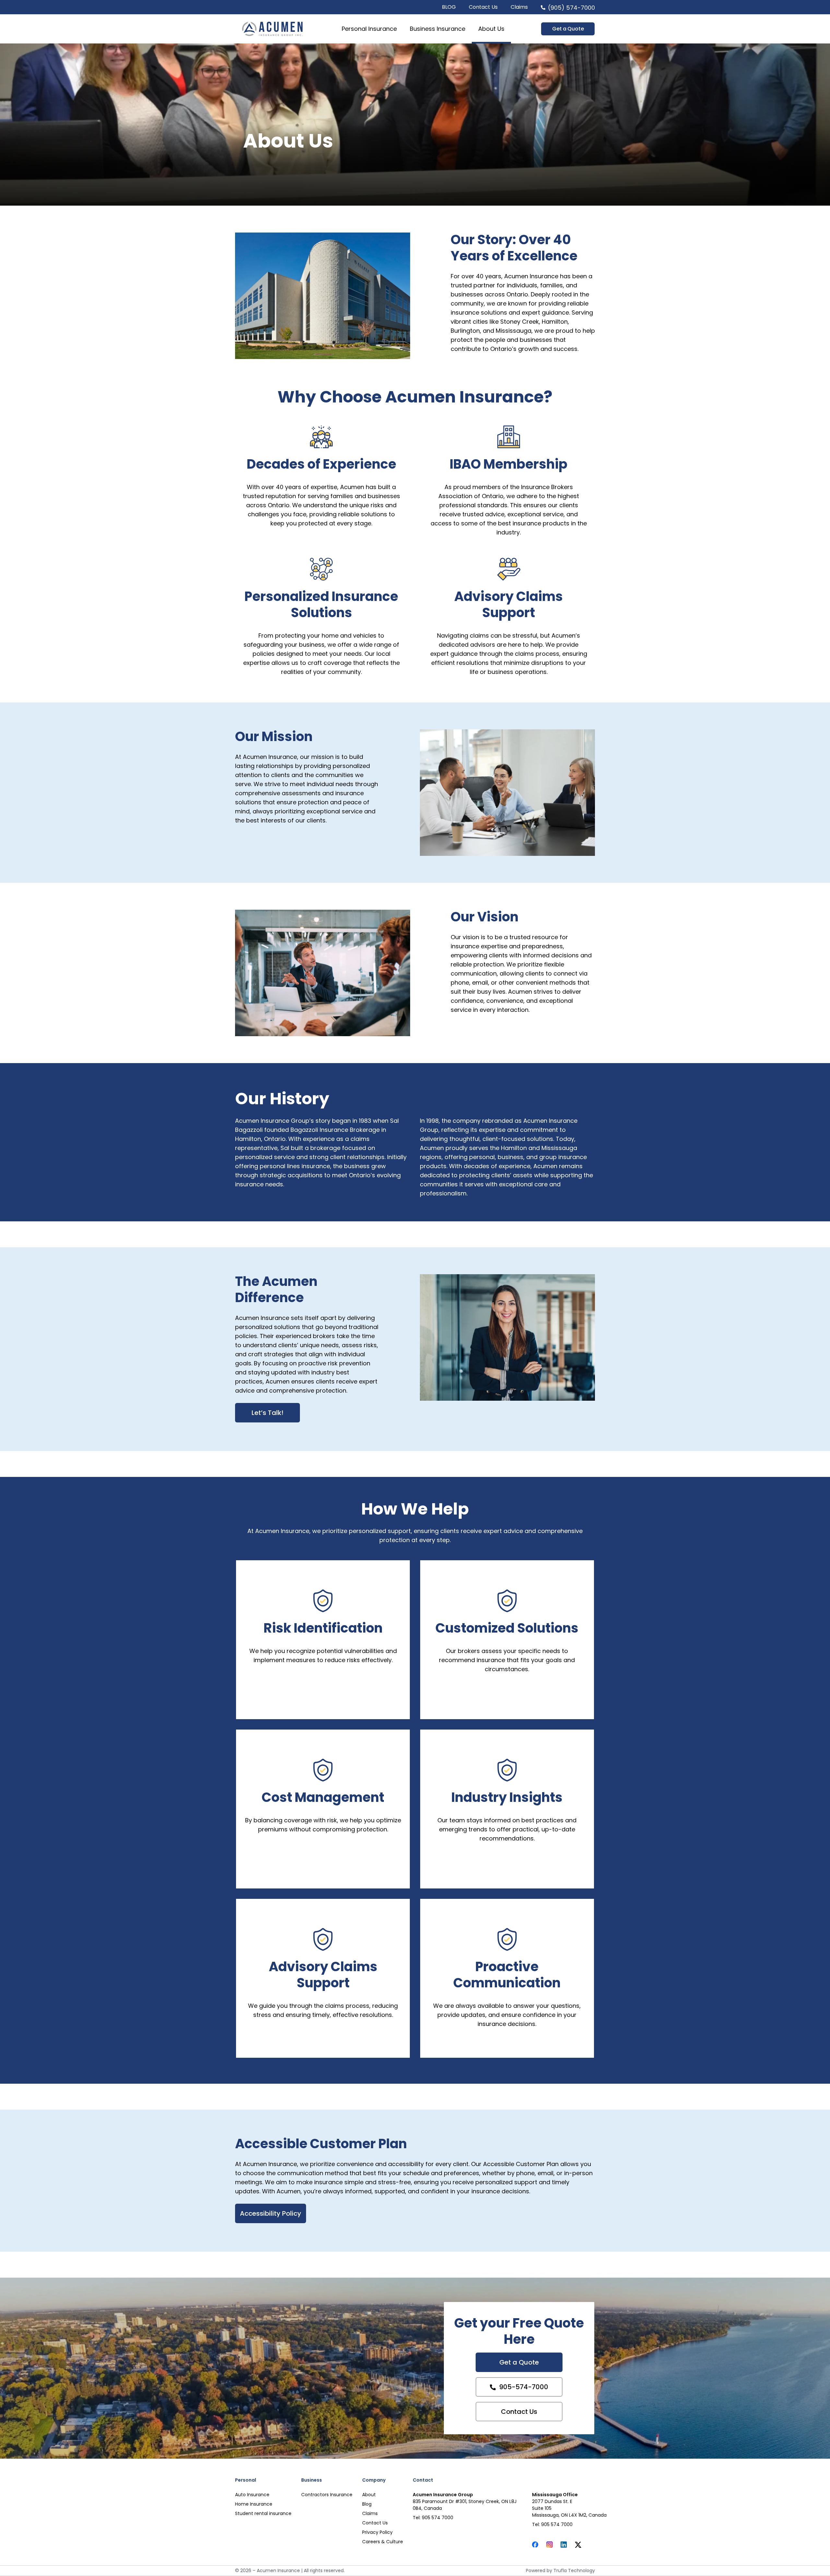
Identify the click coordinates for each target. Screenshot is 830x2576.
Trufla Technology (574, 2570)
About (369, 2495)
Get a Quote (519, 2362)
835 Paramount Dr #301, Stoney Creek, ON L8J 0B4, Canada (465, 2505)
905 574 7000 (438, 2518)
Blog (367, 2504)
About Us (491, 29)
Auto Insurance (252, 2495)
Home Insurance (254, 2504)
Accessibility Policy (271, 2213)
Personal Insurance (369, 29)
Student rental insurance (263, 2513)
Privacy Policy (377, 2532)
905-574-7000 (524, 2387)
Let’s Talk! (267, 1413)
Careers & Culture (383, 2542)
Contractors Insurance (327, 2495)
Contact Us (483, 7)
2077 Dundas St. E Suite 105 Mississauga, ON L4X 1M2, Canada (569, 2508)
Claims (519, 7)
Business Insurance (438, 29)
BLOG (449, 7)
